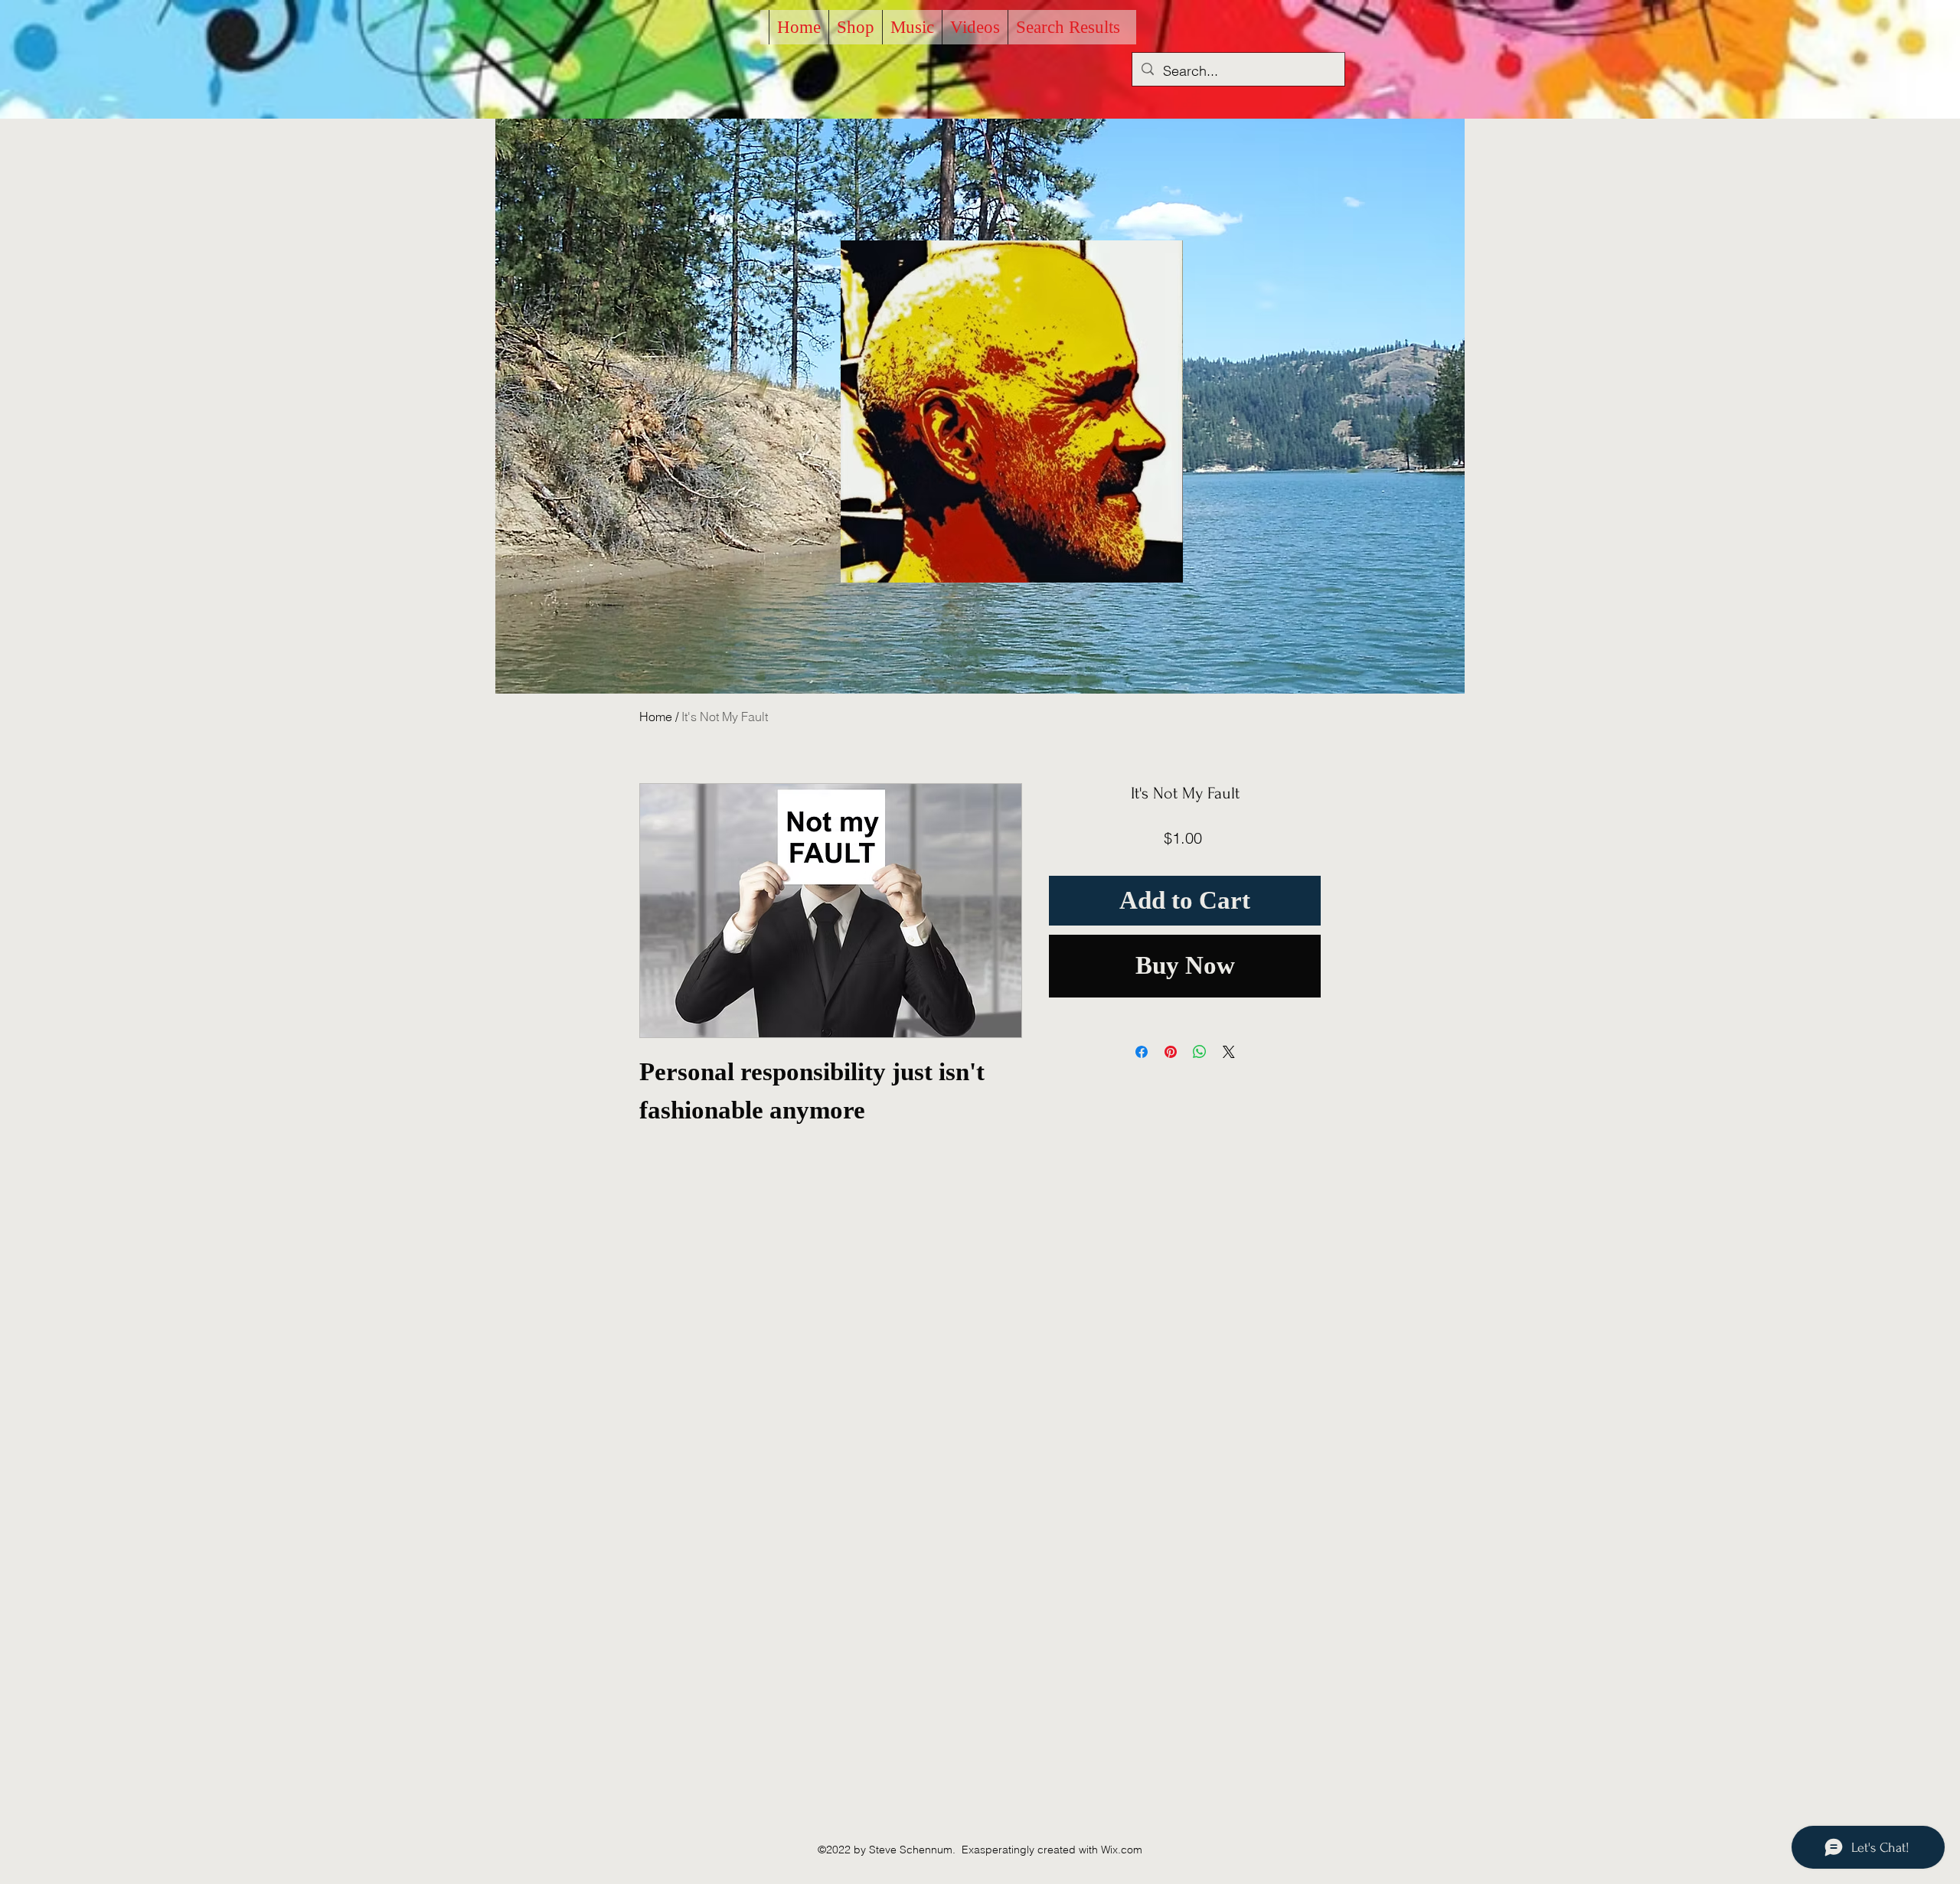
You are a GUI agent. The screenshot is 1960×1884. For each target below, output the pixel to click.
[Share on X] (1229, 1052)
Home (656, 717)
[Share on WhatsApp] (1200, 1052)
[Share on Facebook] (1142, 1052)
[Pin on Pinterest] (1171, 1052)
